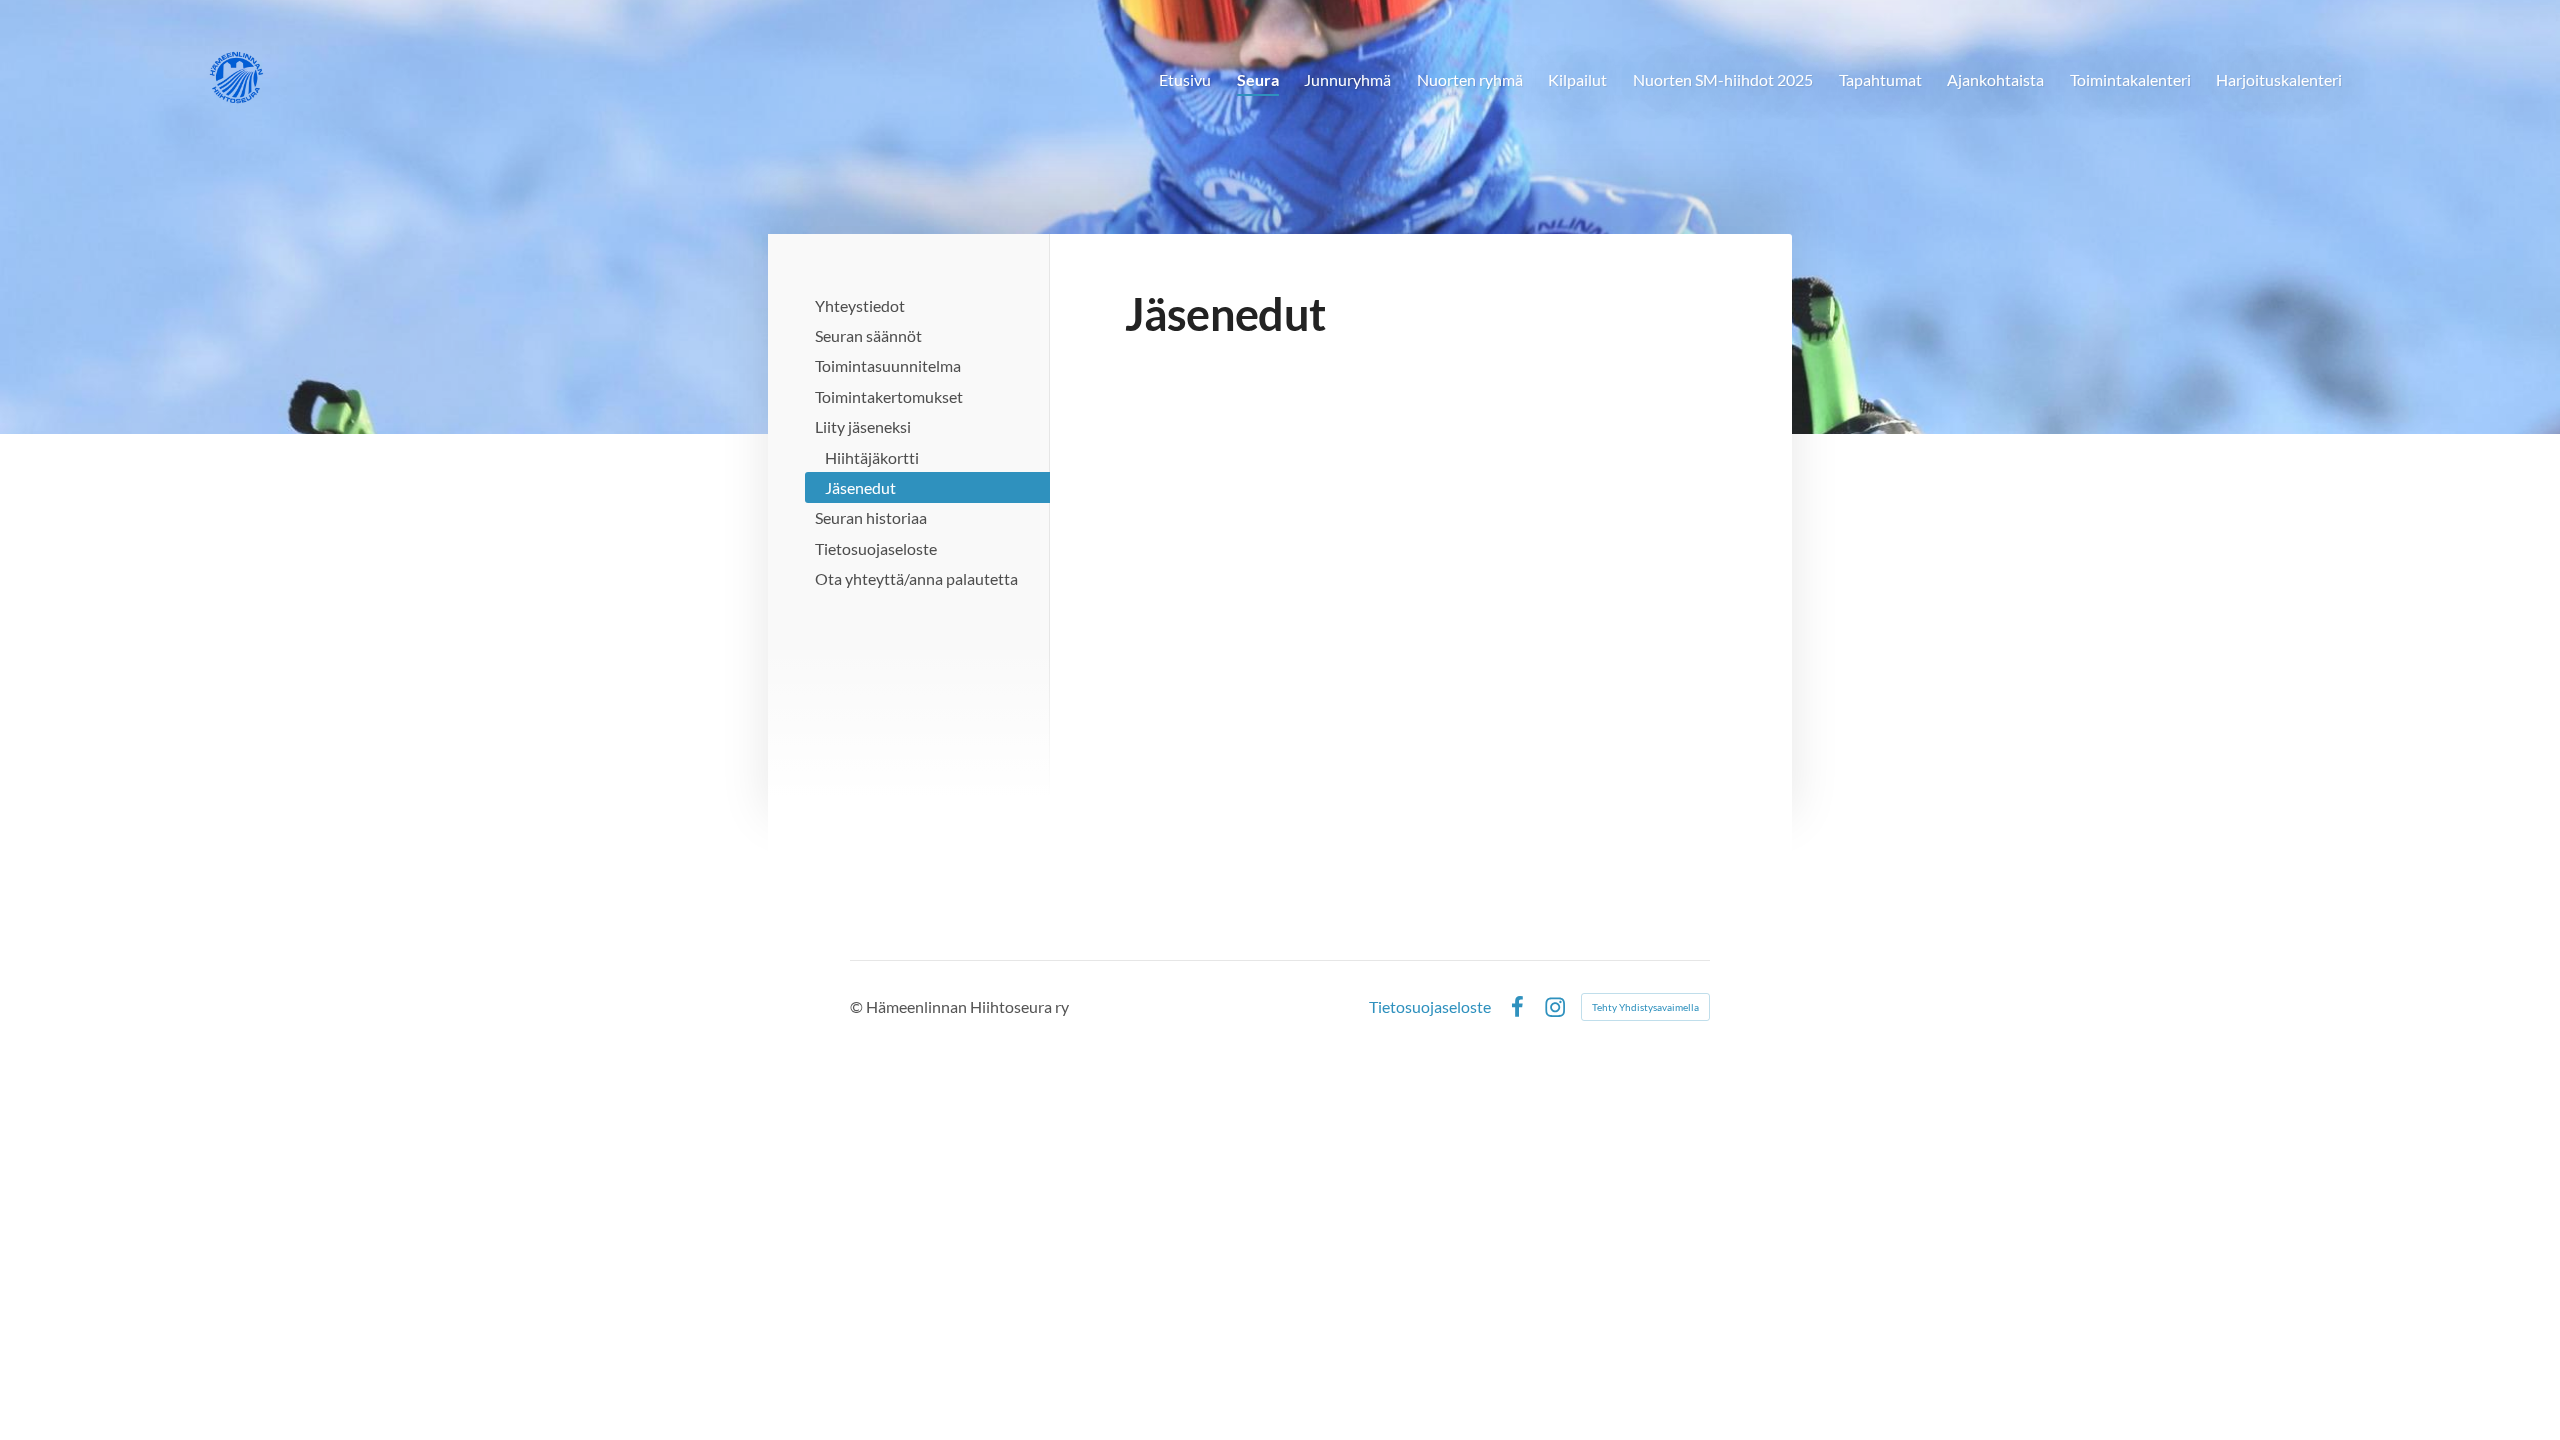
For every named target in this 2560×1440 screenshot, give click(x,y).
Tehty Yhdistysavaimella (1645, 1007)
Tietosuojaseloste (1430, 1007)
